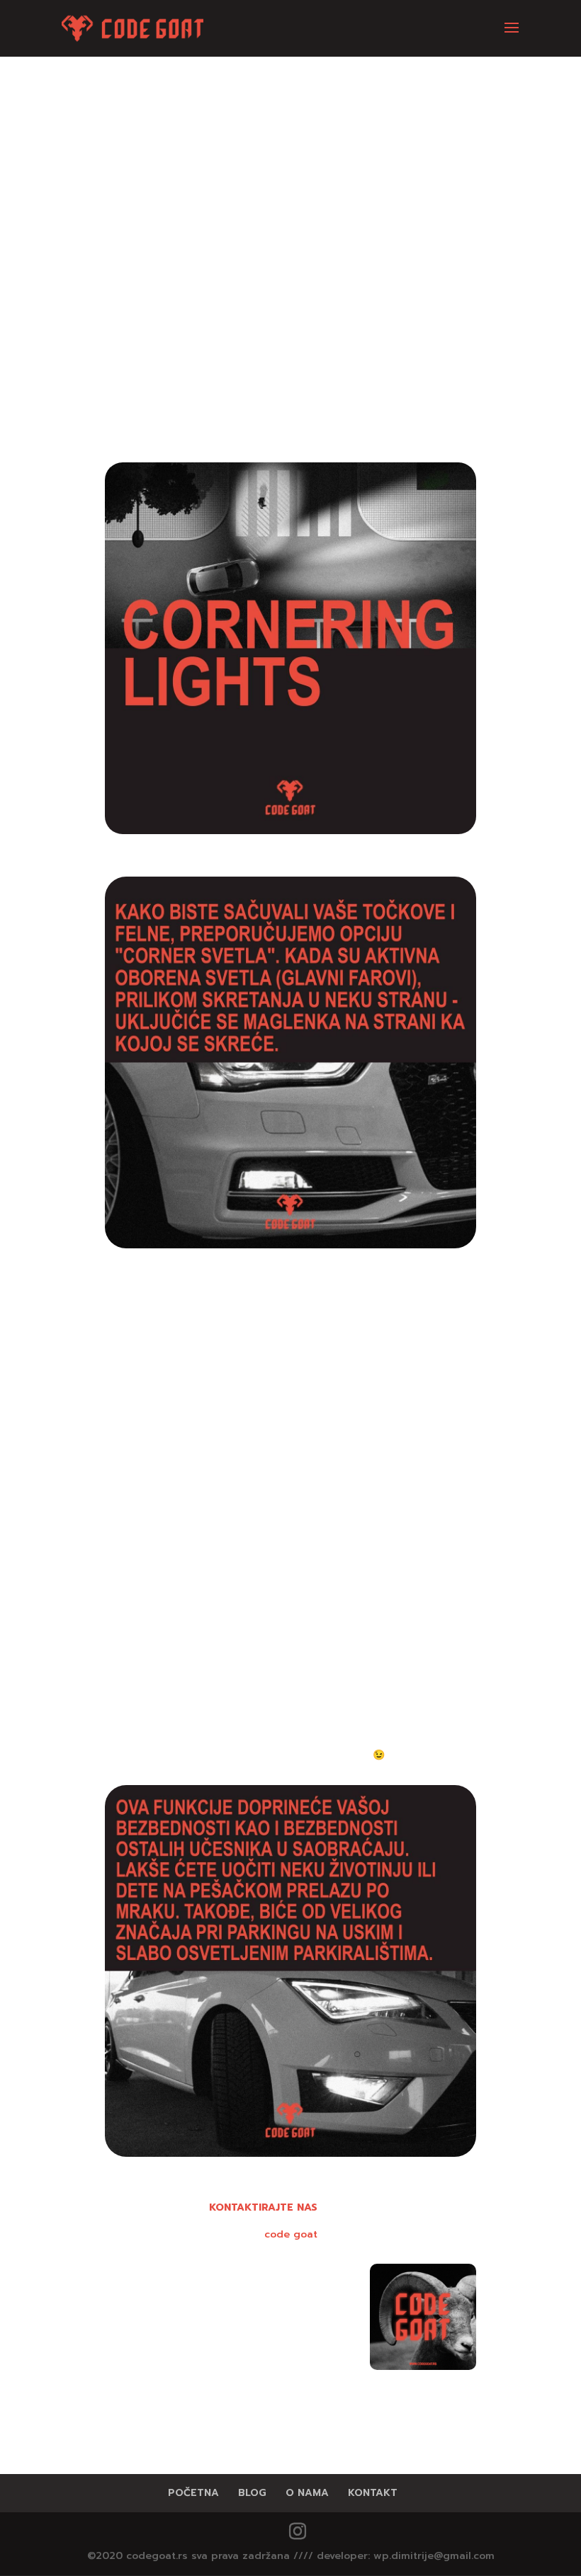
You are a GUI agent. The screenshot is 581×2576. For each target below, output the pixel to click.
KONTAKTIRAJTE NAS (263, 2207)
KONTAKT (373, 2493)
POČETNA (193, 2493)
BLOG (252, 2493)
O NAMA (307, 2493)
